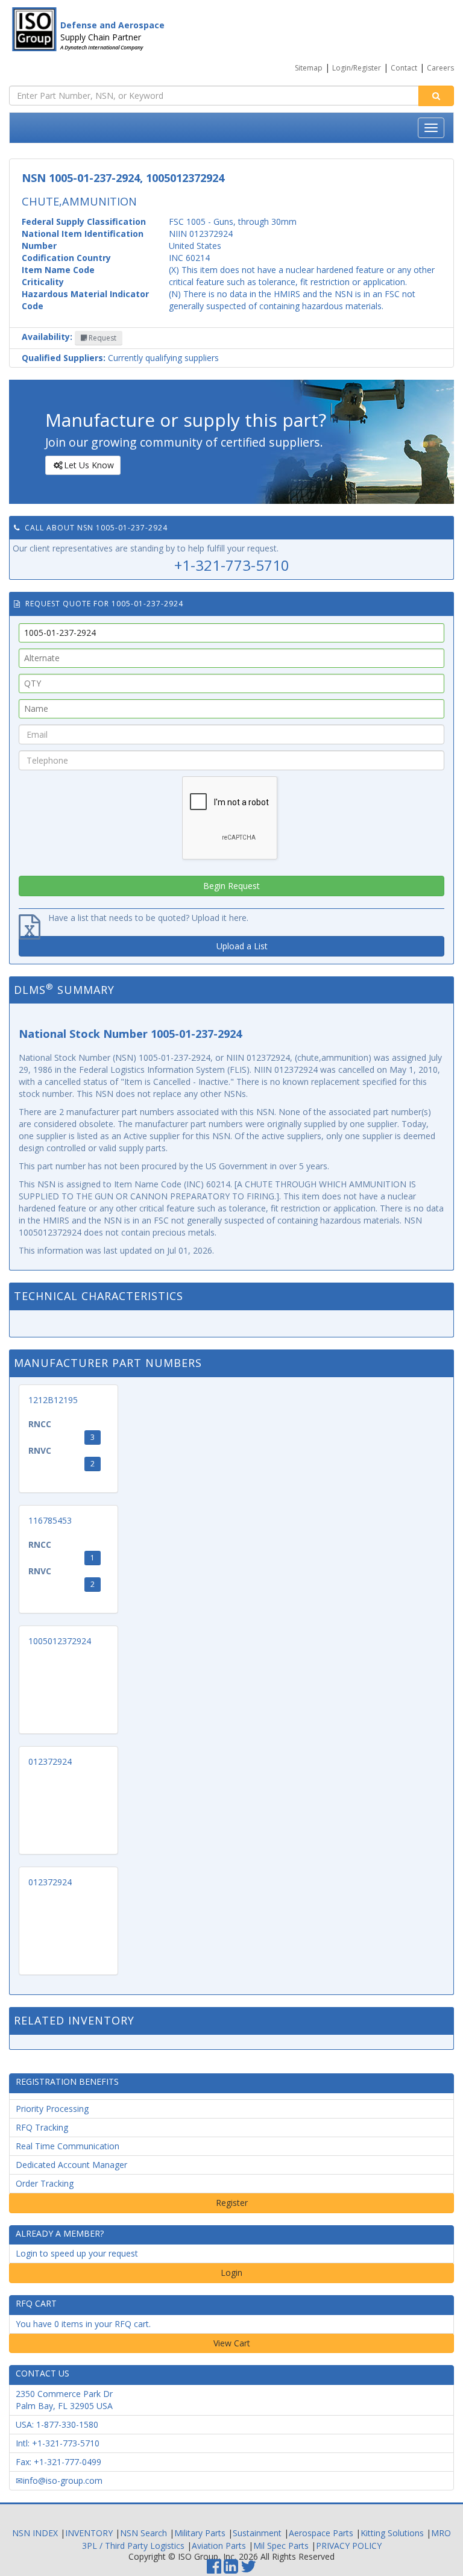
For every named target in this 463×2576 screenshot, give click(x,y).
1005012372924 (60, 1641)
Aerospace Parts (321, 2533)
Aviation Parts (219, 2546)
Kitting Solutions (392, 2533)
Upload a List (242, 946)
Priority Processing (52, 2109)
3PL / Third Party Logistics (133, 2546)
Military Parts (200, 2533)
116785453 (50, 1520)
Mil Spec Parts (281, 2546)
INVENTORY (89, 2533)
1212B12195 (53, 1400)
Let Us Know (89, 465)
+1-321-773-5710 (232, 565)
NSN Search (143, 2533)
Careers (440, 68)
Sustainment (257, 2533)
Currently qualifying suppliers (120, 358)
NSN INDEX (35, 2533)
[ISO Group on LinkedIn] (231, 2569)
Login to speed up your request (77, 2253)
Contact (404, 68)
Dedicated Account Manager (71, 2165)
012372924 (50, 1761)
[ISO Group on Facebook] (214, 2569)
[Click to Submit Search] (436, 96)
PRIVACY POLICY (349, 2546)
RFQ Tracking (42, 2127)
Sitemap (309, 68)
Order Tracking (45, 2183)
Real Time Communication (68, 2146)
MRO (441, 2533)
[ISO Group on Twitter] (248, 2569)
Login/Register (357, 68)
